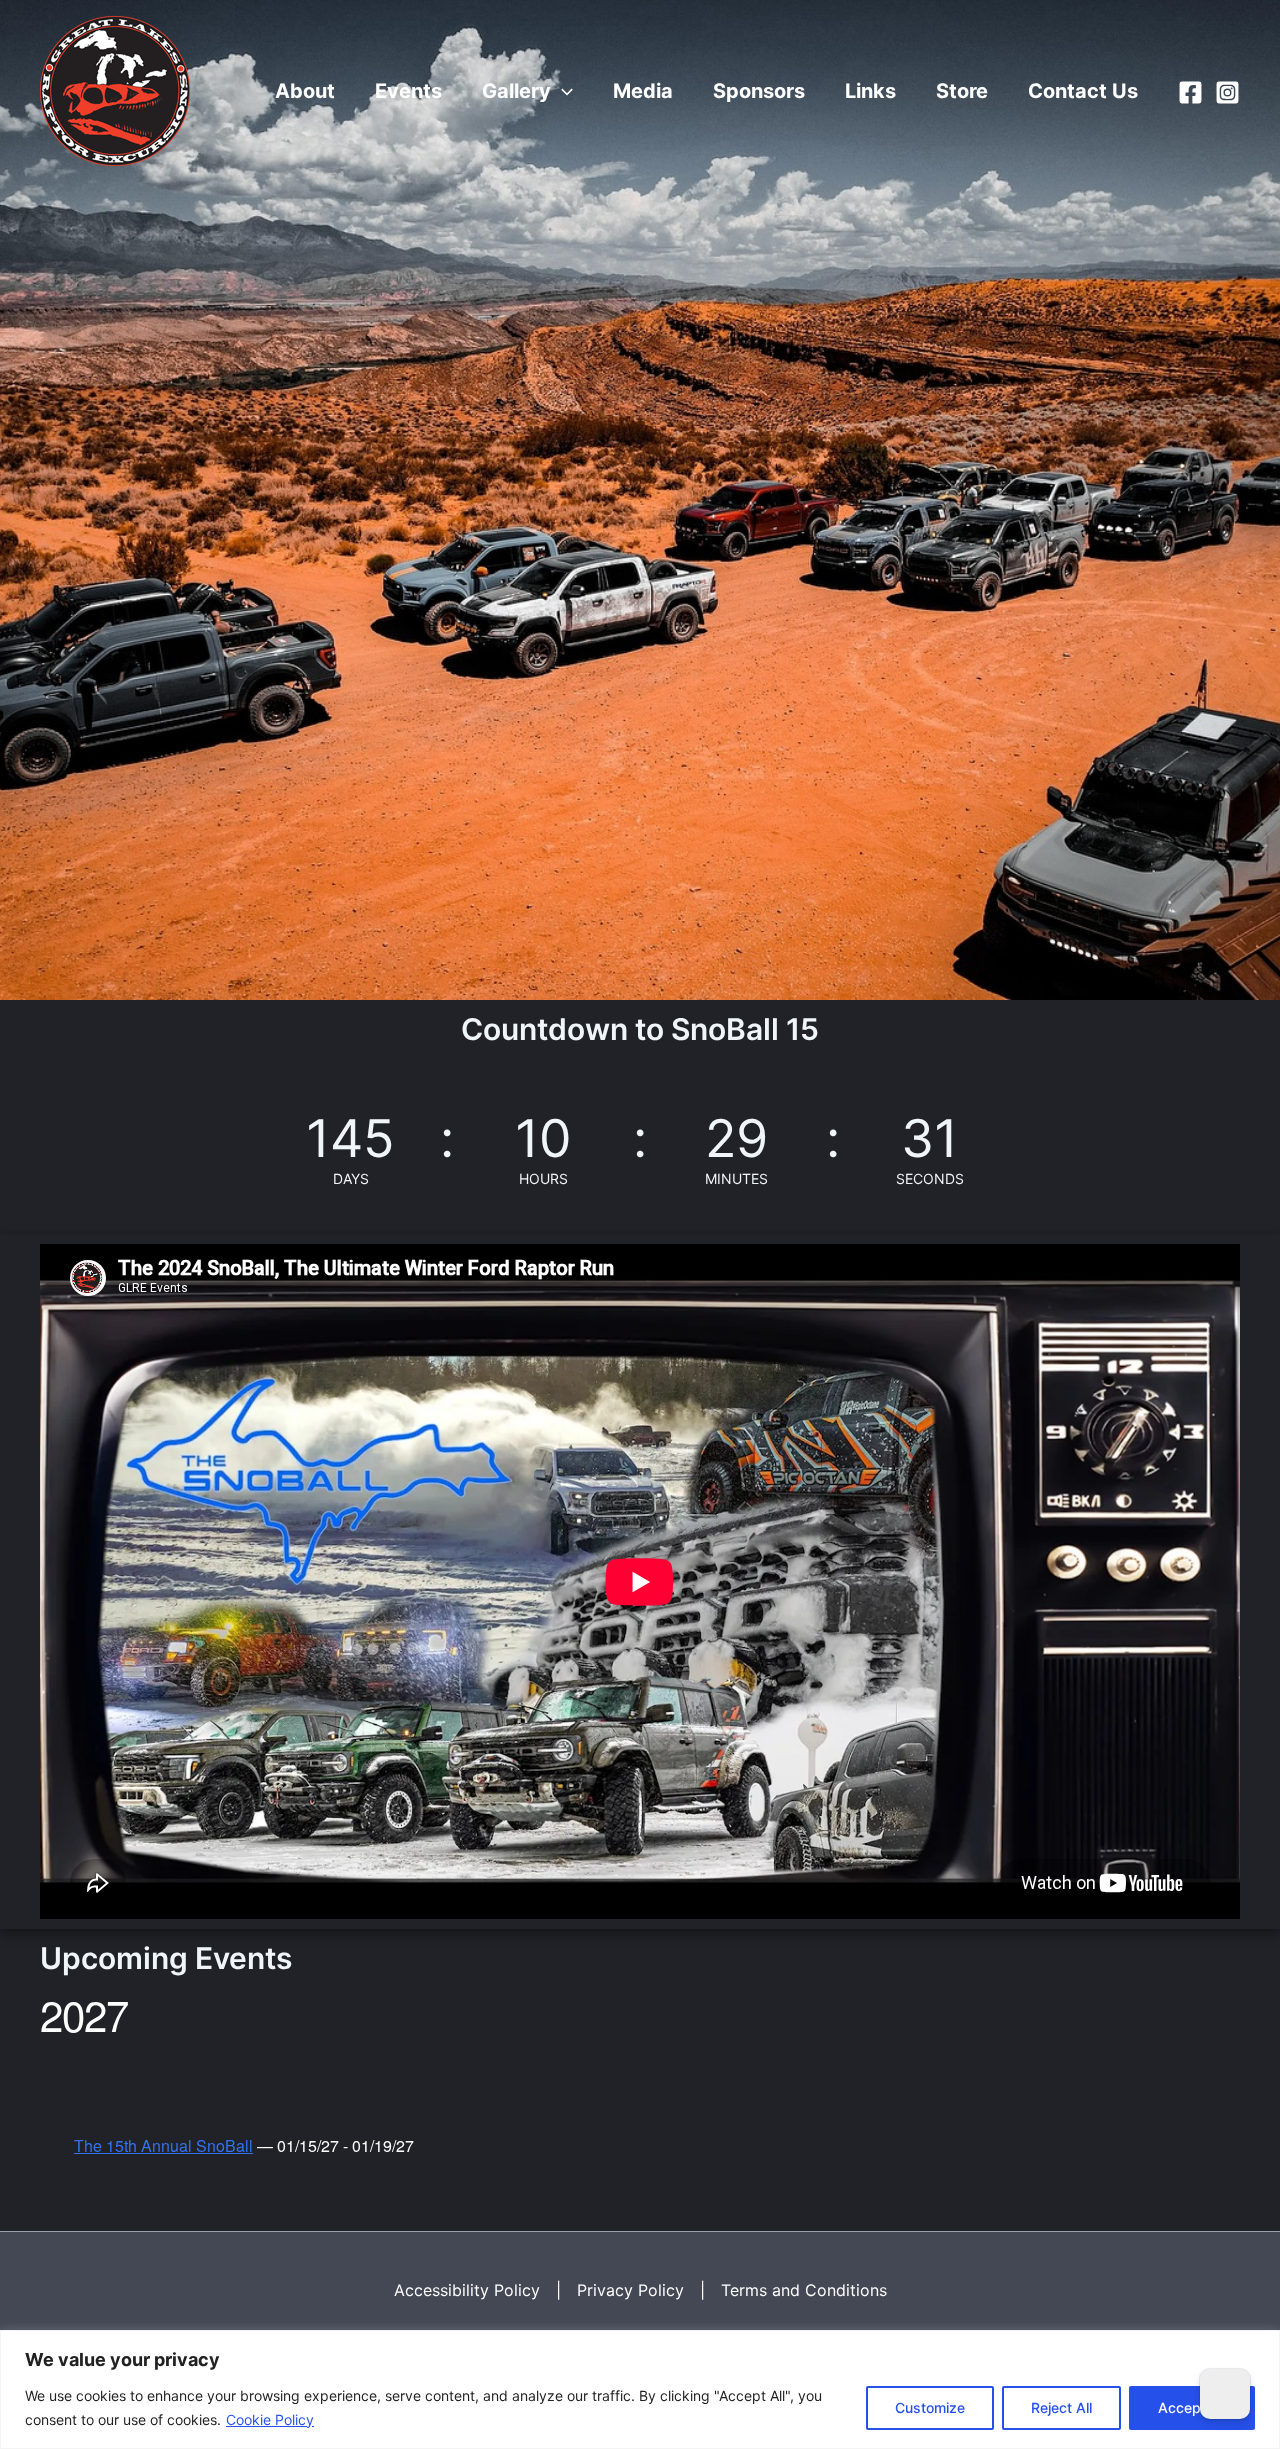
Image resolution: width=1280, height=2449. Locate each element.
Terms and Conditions (804, 2290)
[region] (640, 2389)
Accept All (1192, 2407)
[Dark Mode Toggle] (1225, 2394)
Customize (930, 2407)
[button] (562, 91)
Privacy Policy (630, 2290)
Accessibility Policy (467, 2290)
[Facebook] (1190, 92)
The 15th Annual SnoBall (163, 2145)
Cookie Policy (270, 2419)
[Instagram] (1227, 92)
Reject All (1061, 2407)
